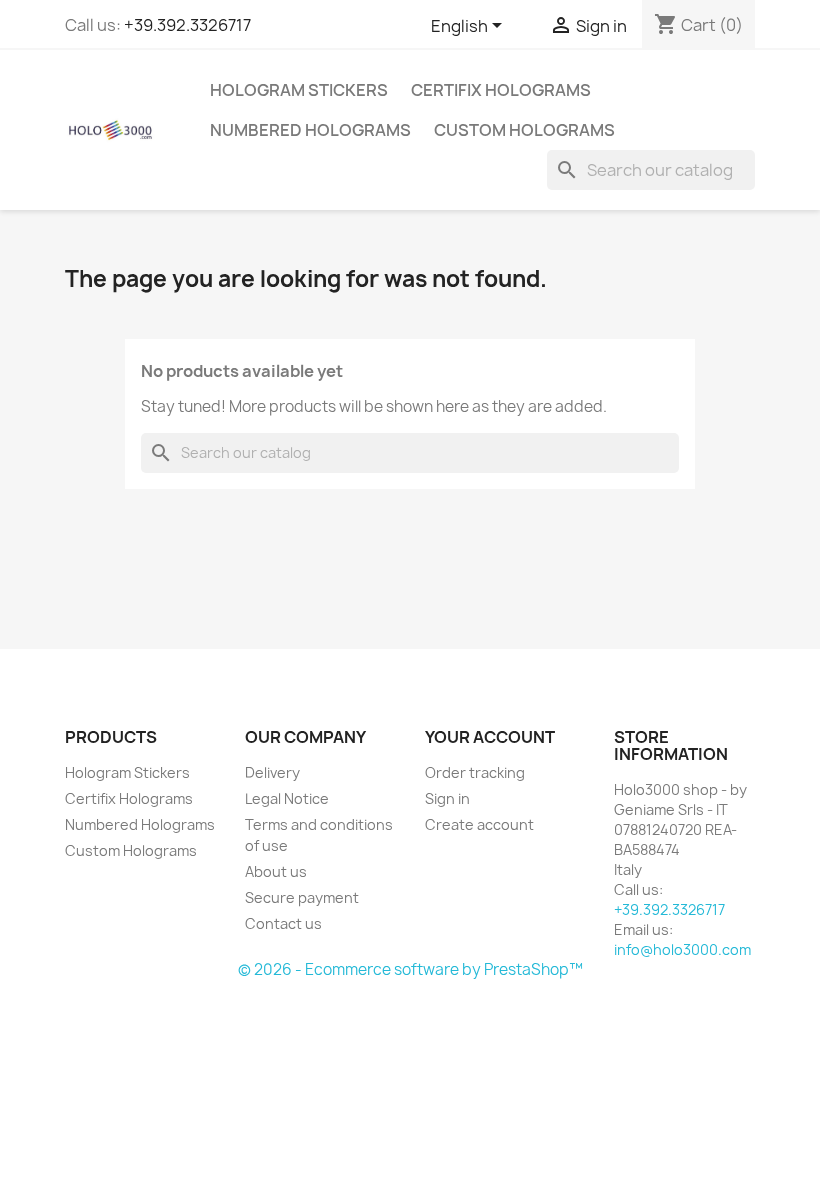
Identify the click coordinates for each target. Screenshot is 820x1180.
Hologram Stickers (299, 90)
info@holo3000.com (682, 949)
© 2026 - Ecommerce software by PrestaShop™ (410, 969)
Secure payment (302, 897)
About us (276, 871)
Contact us (283, 923)
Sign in (447, 798)
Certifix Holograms (501, 90)
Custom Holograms (524, 130)
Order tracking (475, 772)
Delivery (272, 772)
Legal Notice (287, 798)
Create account (479, 824)
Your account (490, 737)
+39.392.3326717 (187, 25)
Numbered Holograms (310, 130)
